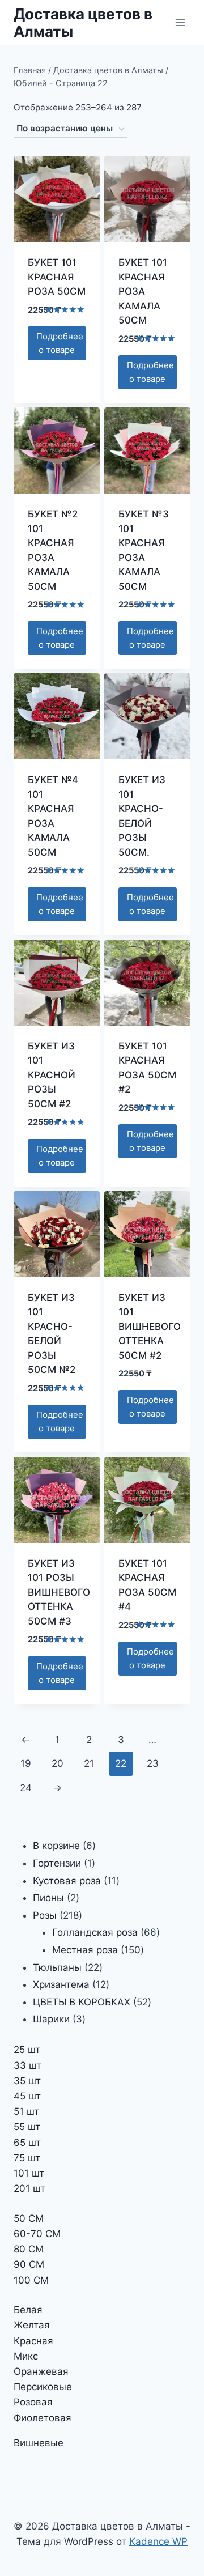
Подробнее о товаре (60, 343)
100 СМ (31, 2280)
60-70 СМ (37, 2234)
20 (58, 1763)
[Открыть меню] (180, 22)
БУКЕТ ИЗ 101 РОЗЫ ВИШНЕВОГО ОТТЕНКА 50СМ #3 (59, 1592)
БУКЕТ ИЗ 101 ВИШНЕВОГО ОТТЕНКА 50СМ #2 (150, 1327)
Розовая (33, 2402)
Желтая (32, 2325)
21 (89, 1763)
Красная (33, 2341)
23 (153, 1763)
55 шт (27, 2127)
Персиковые (43, 2387)
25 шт (27, 2050)
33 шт (27, 2065)
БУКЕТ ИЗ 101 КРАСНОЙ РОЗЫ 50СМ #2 (52, 1075)
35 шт (27, 2081)
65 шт (27, 2143)
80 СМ (29, 2249)
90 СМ (29, 2264)
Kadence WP (158, 2541)
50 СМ (29, 2218)
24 (26, 1788)
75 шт (27, 2158)
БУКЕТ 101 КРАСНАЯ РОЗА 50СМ (57, 277)
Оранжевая (41, 2371)
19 (26, 1763)
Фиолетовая (42, 2418)
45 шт (27, 2096)
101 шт (29, 2173)
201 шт (29, 2188)
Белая (28, 2310)
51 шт (26, 2111)
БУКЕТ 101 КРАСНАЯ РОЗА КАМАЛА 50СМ (143, 291)
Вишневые (39, 2443)
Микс (26, 2356)
